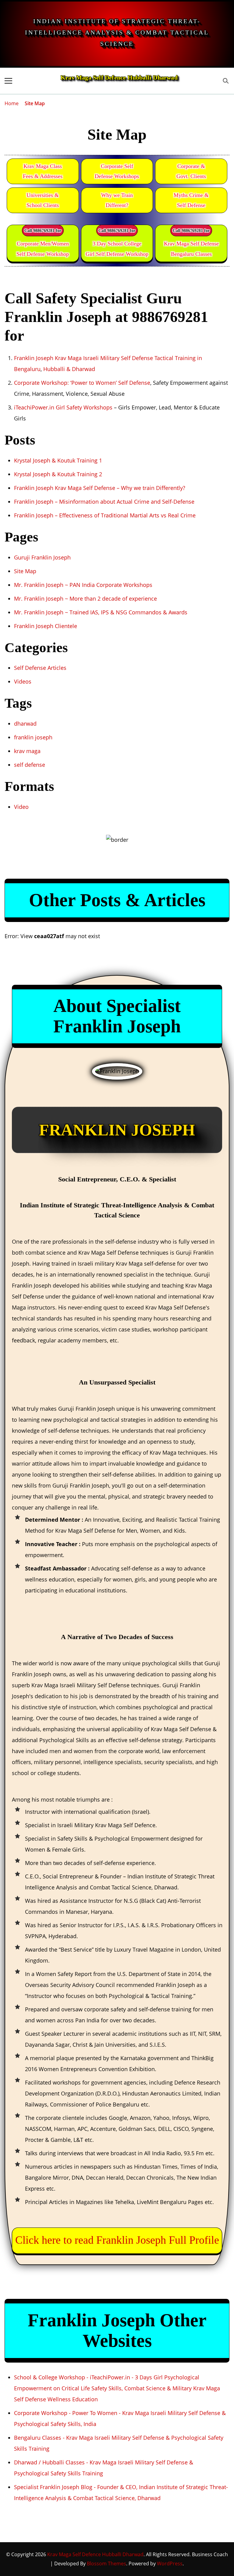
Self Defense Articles (40, 668)
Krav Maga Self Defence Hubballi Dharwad (119, 77)
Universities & (43, 200)
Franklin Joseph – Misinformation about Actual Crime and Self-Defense (104, 502)
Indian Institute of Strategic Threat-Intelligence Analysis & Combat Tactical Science (117, 32)
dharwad (25, 723)
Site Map (25, 571)
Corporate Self (117, 171)
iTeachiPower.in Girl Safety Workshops (63, 407)
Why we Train (117, 200)
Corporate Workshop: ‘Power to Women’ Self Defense (82, 383)
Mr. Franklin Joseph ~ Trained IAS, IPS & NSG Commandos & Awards (101, 612)
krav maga (27, 751)
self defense (30, 765)
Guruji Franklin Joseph (42, 557)
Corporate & (191, 171)
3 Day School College (117, 249)
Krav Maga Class (43, 171)
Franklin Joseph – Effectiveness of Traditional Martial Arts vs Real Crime (105, 515)
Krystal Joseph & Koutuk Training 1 (58, 460)
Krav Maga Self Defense (191, 249)
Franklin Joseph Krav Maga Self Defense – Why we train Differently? (100, 488)
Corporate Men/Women (43, 249)
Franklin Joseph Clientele (46, 626)
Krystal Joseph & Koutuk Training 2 (58, 474)
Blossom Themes (106, 2563)
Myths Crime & (191, 200)
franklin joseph (33, 737)
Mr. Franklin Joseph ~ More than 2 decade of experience (85, 598)
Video (21, 807)
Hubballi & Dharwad (69, 369)
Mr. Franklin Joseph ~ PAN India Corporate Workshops (83, 585)
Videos (23, 681)
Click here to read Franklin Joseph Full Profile (117, 2240)
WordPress (170, 2563)
